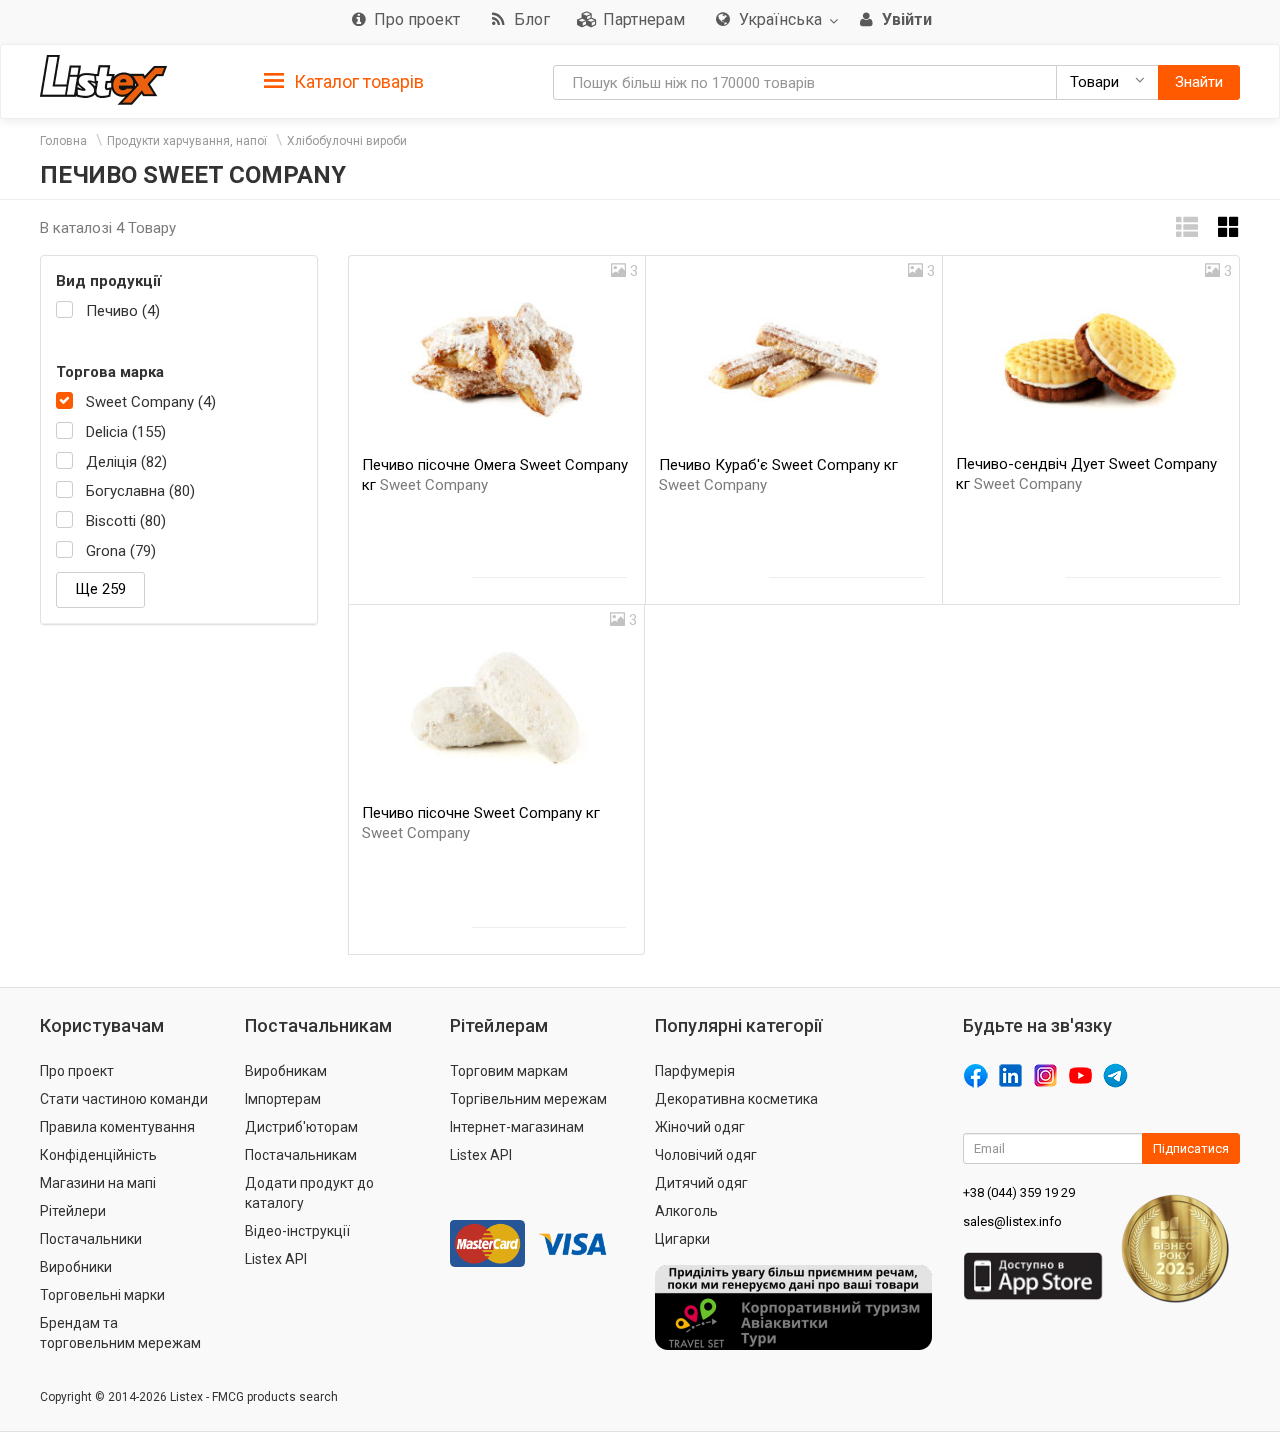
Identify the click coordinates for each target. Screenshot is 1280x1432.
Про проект (77, 1071)
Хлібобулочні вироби (347, 141)
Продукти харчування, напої (187, 141)
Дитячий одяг (701, 1183)
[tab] (344, 80)
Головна (63, 141)
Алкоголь (686, 1211)
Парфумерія (695, 1071)
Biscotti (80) (126, 521)
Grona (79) (121, 551)
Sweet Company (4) (151, 402)
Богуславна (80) (140, 491)
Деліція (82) (126, 462)
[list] (1187, 227)
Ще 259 (100, 589)
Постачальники (91, 1239)
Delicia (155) (126, 432)
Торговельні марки (102, 1295)
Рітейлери (73, 1211)
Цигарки (682, 1239)
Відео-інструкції (297, 1231)
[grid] (1229, 227)
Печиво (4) (123, 311)
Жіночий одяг (700, 1127)
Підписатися (1191, 1148)
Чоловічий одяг (706, 1155)
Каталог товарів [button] (357, 81)
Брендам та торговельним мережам (120, 1333)
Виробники (76, 1267)
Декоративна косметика (736, 1099)
